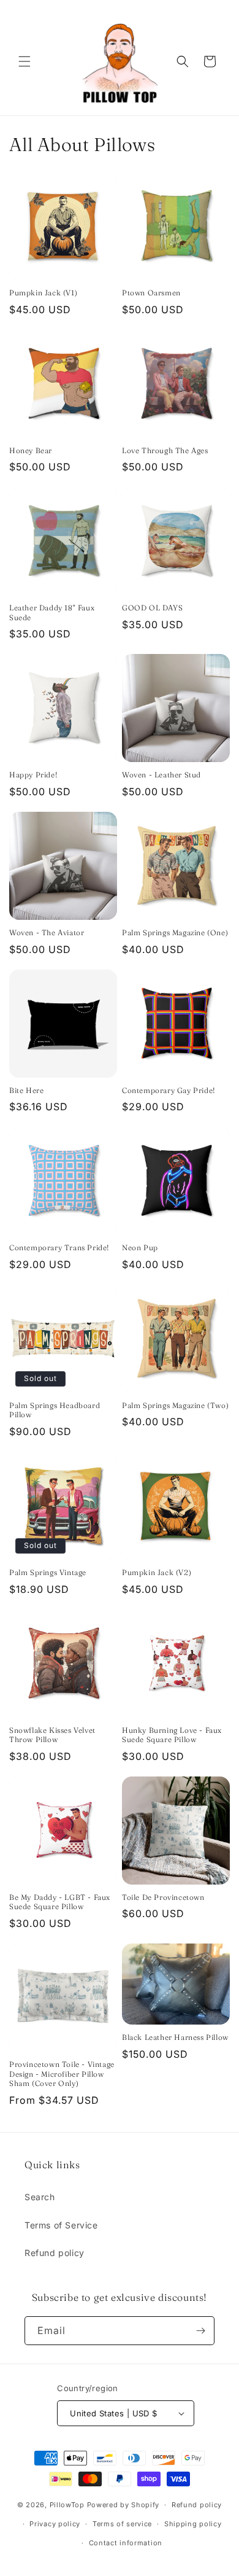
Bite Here (26, 1090)
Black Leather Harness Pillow (175, 2037)
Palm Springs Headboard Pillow (55, 1410)
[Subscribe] (200, 2331)
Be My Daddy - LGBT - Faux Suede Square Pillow (60, 1902)
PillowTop (67, 2505)
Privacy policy (55, 2524)
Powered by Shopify (123, 2505)
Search (40, 2197)
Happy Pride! (33, 775)
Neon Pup (140, 1247)
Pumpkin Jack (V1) (43, 293)
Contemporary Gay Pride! (169, 1090)
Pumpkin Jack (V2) (157, 1572)
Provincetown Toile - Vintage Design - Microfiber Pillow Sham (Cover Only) (62, 2074)
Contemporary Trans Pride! (59, 1247)
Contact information (126, 2543)
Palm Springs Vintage (48, 1572)
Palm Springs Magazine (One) (175, 932)
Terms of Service (61, 2225)
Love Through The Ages (165, 450)
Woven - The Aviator (47, 932)
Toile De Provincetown (163, 1897)
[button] (25, 61)
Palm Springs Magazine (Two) (175, 1405)
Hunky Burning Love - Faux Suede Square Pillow (172, 1735)
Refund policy (55, 2253)
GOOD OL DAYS (152, 608)
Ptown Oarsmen (151, 293)
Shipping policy (193, 2524)
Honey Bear (31, 450)
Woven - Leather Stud (161, 775)
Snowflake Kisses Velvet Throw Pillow (52, 1735)
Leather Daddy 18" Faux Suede (52, 613)
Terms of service (122, 2524)
